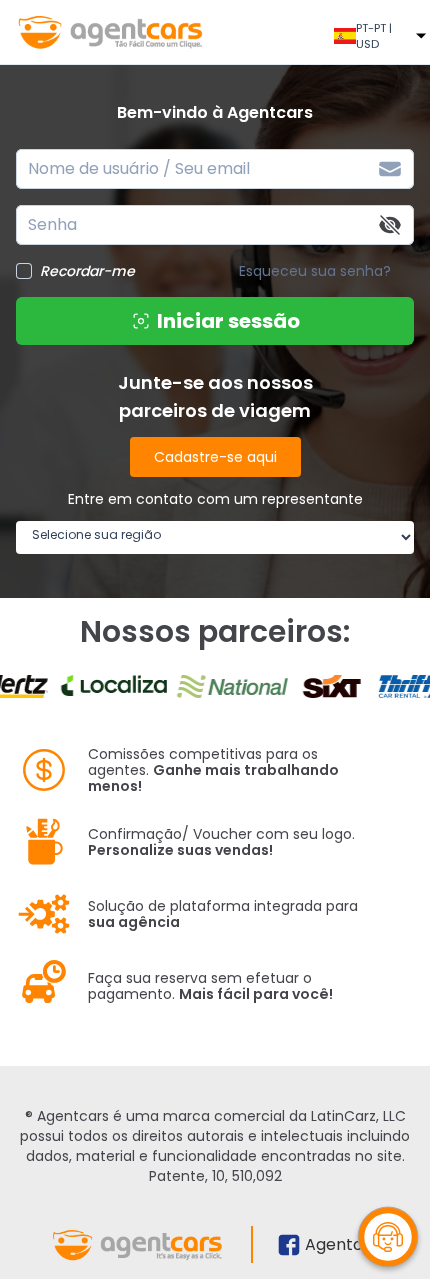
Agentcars (346, 1244)
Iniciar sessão (228, 321)
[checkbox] (24, 271)
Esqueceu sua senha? (315, 271)
